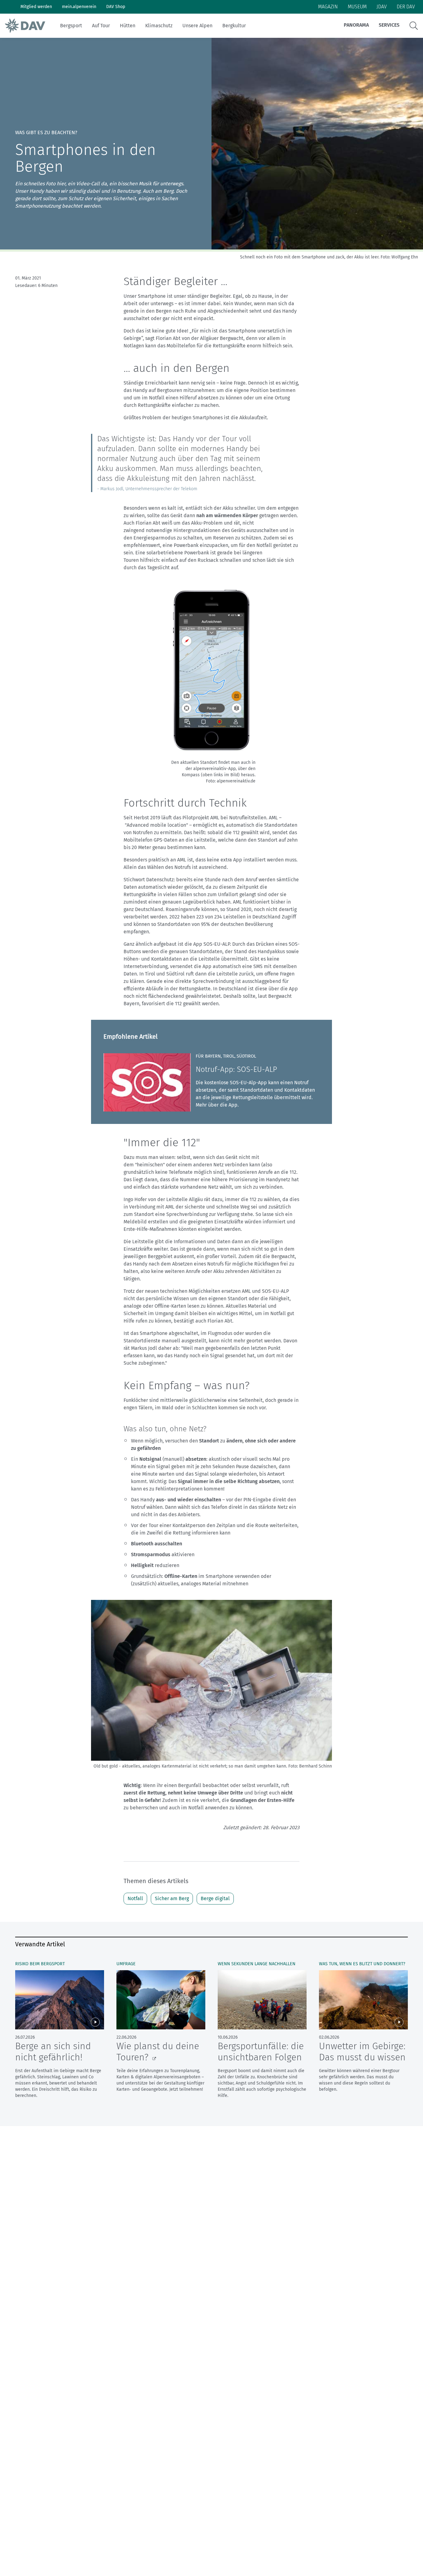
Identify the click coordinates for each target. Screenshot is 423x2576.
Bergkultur (234, 26)
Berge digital (215, 1898)
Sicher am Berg (172, 1898)
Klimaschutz (159, 26)
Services (389, 25)
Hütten (128, 26)
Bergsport (71, 26)
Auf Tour (101, 26)
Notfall (135, 1898)
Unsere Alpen (197, 26)
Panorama (356, 25)
